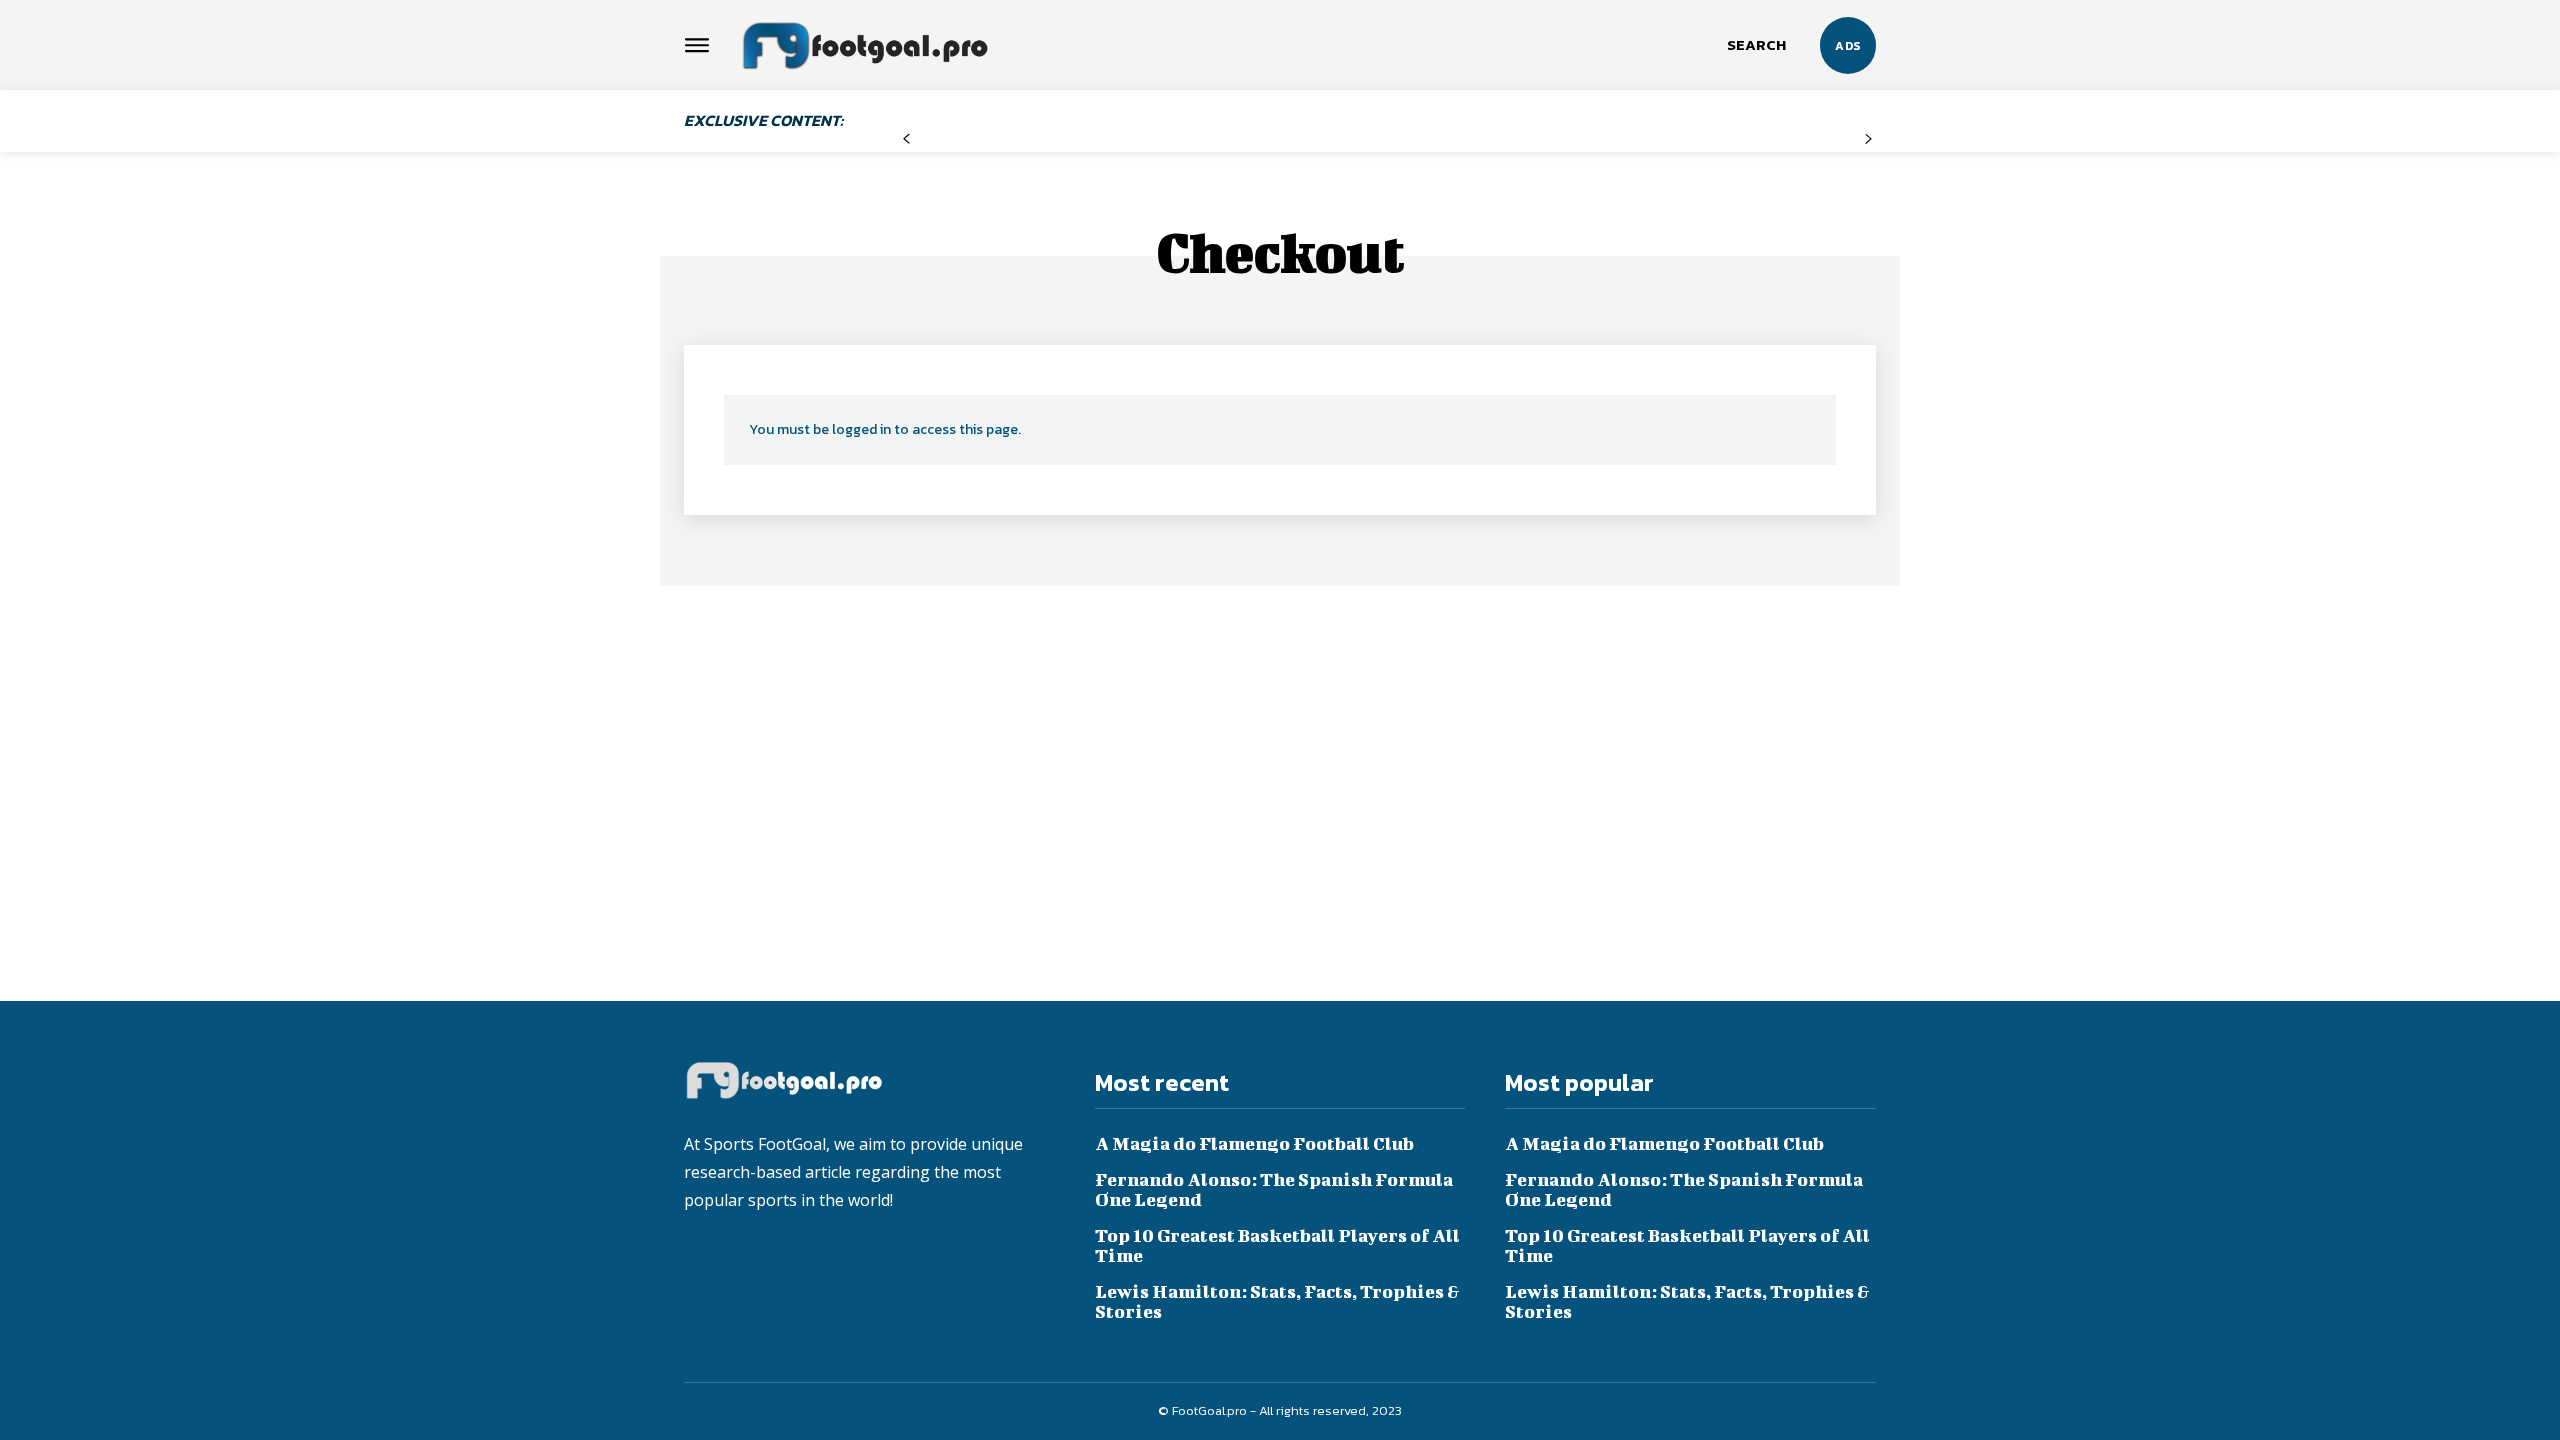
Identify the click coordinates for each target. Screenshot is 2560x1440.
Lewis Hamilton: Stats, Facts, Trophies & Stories (1277, 1301)
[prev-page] (906, 139)
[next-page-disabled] (1868, 139)
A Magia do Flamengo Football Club (1254, 1143)
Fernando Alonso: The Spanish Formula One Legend (1274, 1189)
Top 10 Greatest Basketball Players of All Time (1277, 1245)
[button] (1756, 45)
